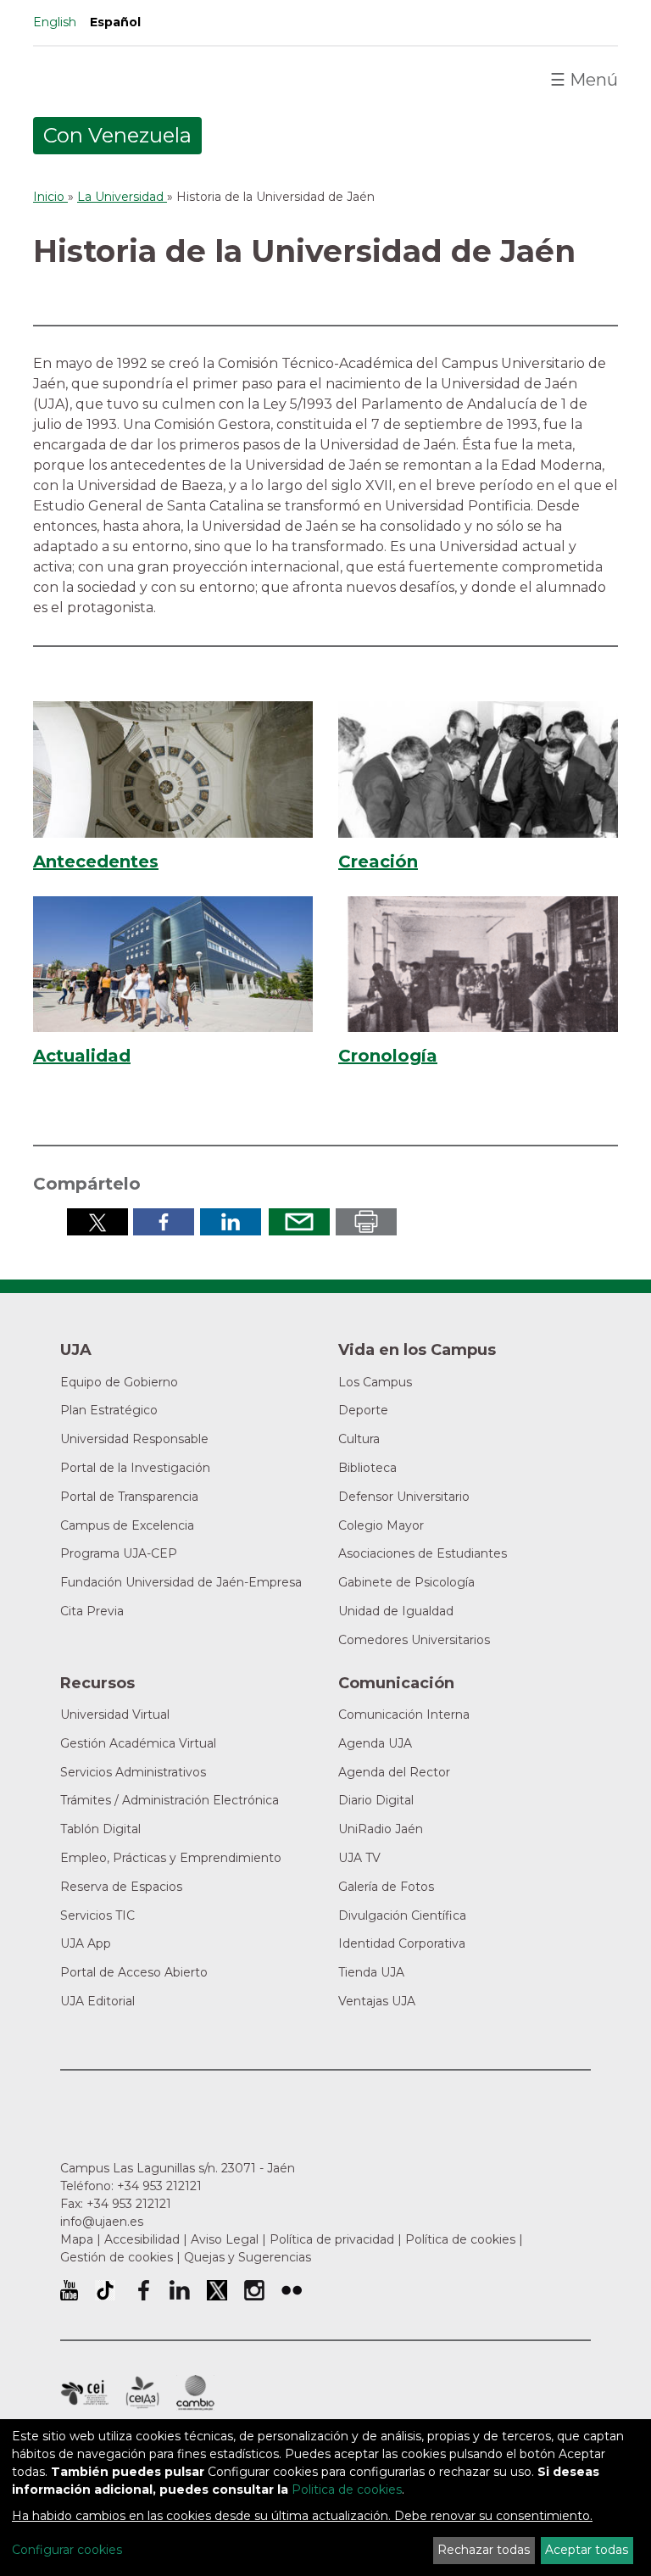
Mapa (77, 2239)
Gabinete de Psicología (406, 1582)
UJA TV (359, 1858)
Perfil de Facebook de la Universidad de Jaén (142, 2290)
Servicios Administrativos (133, 1772)
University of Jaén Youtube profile (69, 2290)
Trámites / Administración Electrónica (170, 1800)
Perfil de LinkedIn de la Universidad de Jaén (180, 2290)
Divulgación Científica (402, 1915)
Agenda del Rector (394, 1772)
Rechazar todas (484, 2550)
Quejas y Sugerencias (248, 2257)
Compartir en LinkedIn (231, 1222)
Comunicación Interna (404, 1715)
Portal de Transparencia (129, 1497)
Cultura (359, 1439)
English (55, 22)
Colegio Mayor (381, 1525)
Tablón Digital (100, 1829)
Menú (584, 80)
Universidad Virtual (115, 1715)
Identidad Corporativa (402, 1943)
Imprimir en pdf (366, 1222)
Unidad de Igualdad (396, 1611)
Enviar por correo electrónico (299, 1222)
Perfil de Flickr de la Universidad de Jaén (292, 2290)
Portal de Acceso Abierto (134, 1972)
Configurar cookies (67, 2550)
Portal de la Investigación (135, 1468)
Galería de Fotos (386, 1887)
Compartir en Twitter (97, 1222)
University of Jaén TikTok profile (105, 2290)
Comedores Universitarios (414, 1640)
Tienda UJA (371, 1972)
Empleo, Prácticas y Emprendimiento (171, 1858)
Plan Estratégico (109, 1410)
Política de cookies (460, 2239)
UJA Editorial (97, 2001)
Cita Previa (92, 1611)
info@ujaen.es (102, 2222)
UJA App (86, 1943)
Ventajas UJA (377, 2001)
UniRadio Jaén (381, 1829)
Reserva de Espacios (121, 1887)
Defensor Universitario (404, 1497)
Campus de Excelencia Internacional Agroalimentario (142, 2393)
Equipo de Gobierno (119, 1382)
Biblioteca (367, 1468)
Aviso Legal (225, 2239)
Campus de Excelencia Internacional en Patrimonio (84, 2393)
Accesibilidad (142, 2239)
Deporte (363, 1410)
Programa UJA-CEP (119, 1553)
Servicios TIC (97, 1915)
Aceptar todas (587, 2550)
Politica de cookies (347, 2490)
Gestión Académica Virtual (138, 1743)
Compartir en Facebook (164, 1222)
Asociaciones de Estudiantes (423, 1553)
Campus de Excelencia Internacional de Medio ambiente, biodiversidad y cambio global (195, 2393)
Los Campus (375, 1382)
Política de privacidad (332, 2239)
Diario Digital (376, 1800)
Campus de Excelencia (127, 1525)
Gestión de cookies (117, 2257)
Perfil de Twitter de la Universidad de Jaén (217, 2290)
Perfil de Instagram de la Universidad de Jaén (254, 2290)
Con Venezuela (117, 135)
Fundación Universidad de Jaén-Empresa (181, 1582)
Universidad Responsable (134, 1439)
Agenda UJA (375, 1743)
